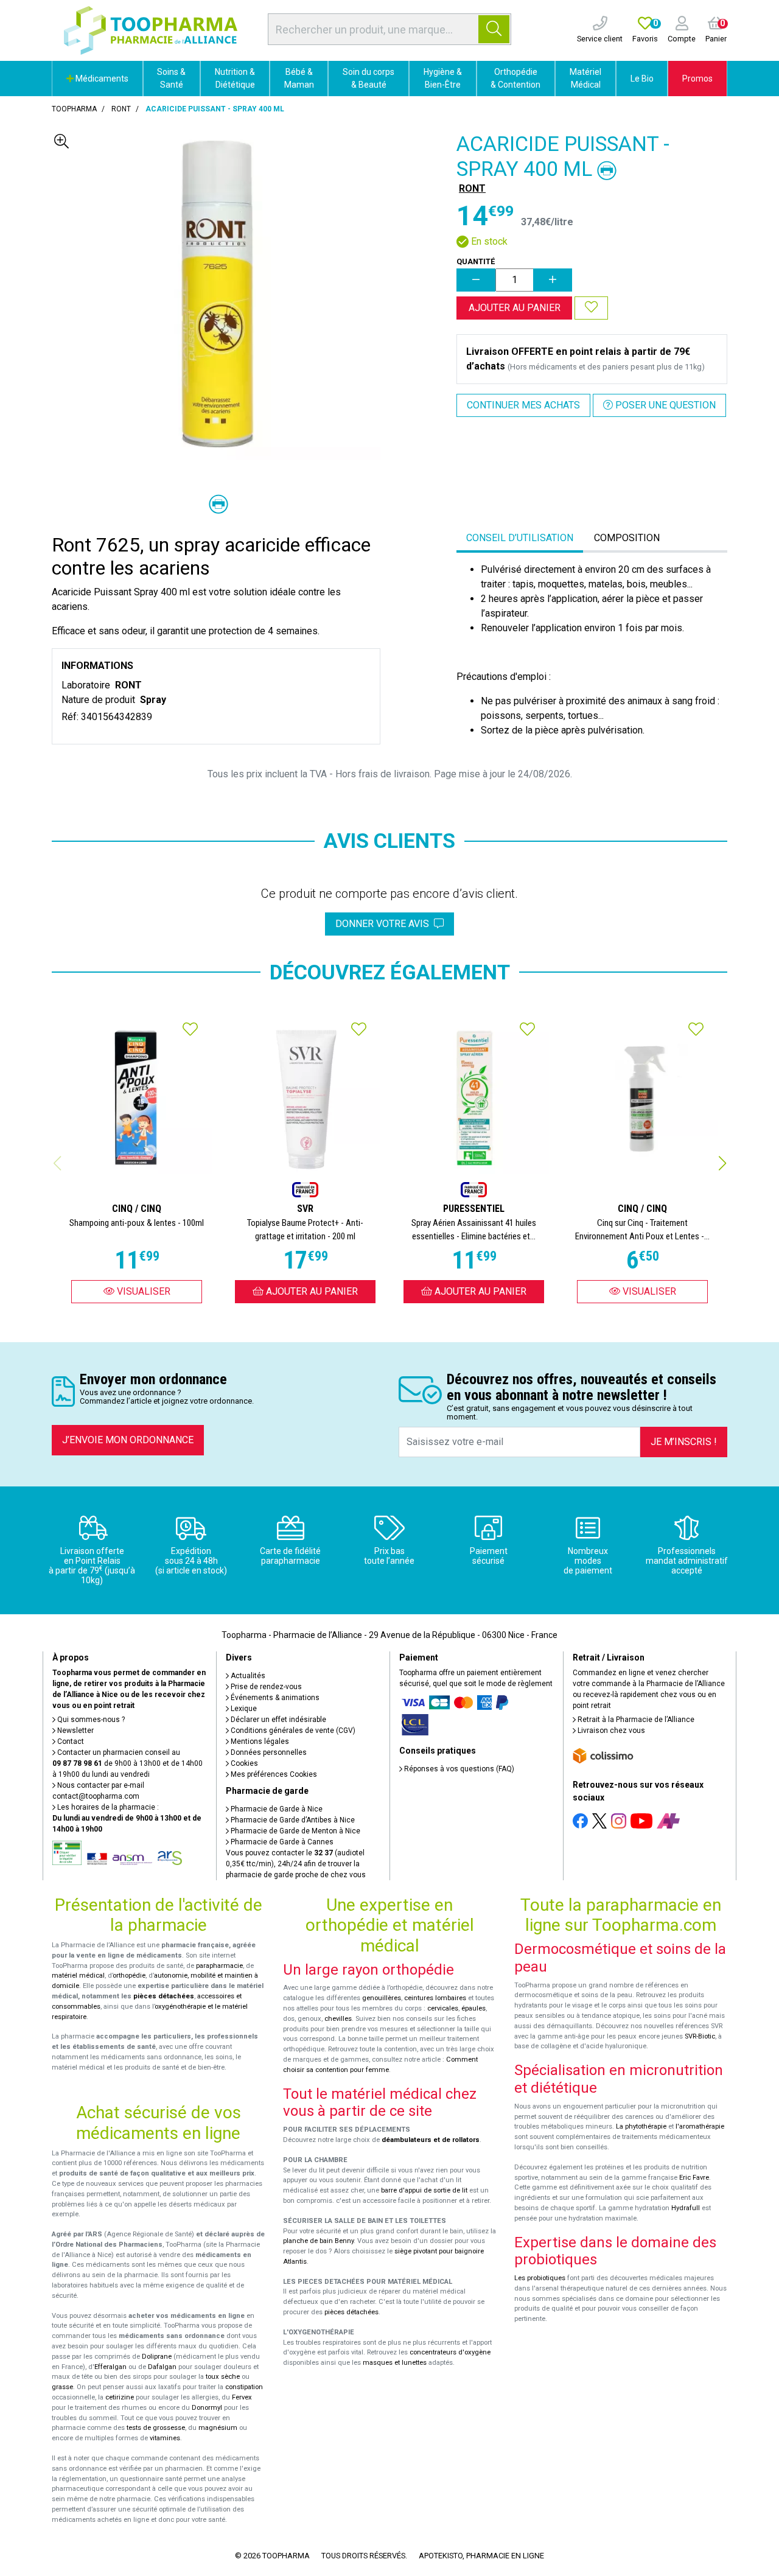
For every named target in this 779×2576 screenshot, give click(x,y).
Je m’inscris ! (684, 1442)
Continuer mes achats (523, 405)
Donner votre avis (385, 924)
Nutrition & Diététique (235, 78)
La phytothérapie (641, 2126)
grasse (62, 2387)
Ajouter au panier (515, 308)
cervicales (443, 2008)
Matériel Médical (585, 78)
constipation (244, 2387)
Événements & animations (274, 1698)
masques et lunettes (395, 2363)
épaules (473, 2008)
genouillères (382, 1998)
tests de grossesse (156, 2428)
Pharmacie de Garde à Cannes (281, 1842)
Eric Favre (694, 2178)
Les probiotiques (540, 2278)
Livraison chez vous (610, 1731)
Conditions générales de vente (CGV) (292, 1731)
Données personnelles (268, 1752)
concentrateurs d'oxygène (450, 2352)
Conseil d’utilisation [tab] (520, 538)
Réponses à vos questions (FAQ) (458, 1769)
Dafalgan (162, 2367)
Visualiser (142, 1291)
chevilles (338, 2019)
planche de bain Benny (318, 2241)
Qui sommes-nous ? (90, 1720)
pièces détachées (164, 1996)
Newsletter (75, 1731)
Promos (697, 79)
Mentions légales (259, 1741)
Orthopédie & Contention (515, 78)
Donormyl (207, 2408)
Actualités (247, 1676)
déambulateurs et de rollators (431, 2140)
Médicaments (101, 79)
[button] (722, 1163)
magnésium (218, 2428)
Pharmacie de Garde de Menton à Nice (295, 1831)
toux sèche (223, 2377)
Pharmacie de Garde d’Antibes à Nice (292, 1820)
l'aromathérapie (700, 2126)
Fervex (242, 2397)
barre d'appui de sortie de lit (424, 2190)
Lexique (243, 1709)
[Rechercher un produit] (494, 29)
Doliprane (157, 2357)
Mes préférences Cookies (273, 1774)
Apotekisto (481, 2556)
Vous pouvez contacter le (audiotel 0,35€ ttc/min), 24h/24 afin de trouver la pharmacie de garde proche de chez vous (296, 1864)
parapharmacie (219, 1966)
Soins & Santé (171, 78)
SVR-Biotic (700, 2036)
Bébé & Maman (299, 78)
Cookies (243, 1763)
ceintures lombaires (435, 1998)
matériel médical (78, 1976)
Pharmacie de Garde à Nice (276, 1809)
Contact (70, 1741)
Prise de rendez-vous (265, 1687)
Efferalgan (110, 2367)
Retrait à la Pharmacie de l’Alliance (635, 1720)
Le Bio (642, 79)
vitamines (165, 2438)
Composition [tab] (627, 538)
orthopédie (129, 1976)
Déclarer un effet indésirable (278, 1720)
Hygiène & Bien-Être (443, 78)
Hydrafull (686, 2208)
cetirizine (120, 2397)
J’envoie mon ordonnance (128, 1440)
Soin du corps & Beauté (369, 78)
